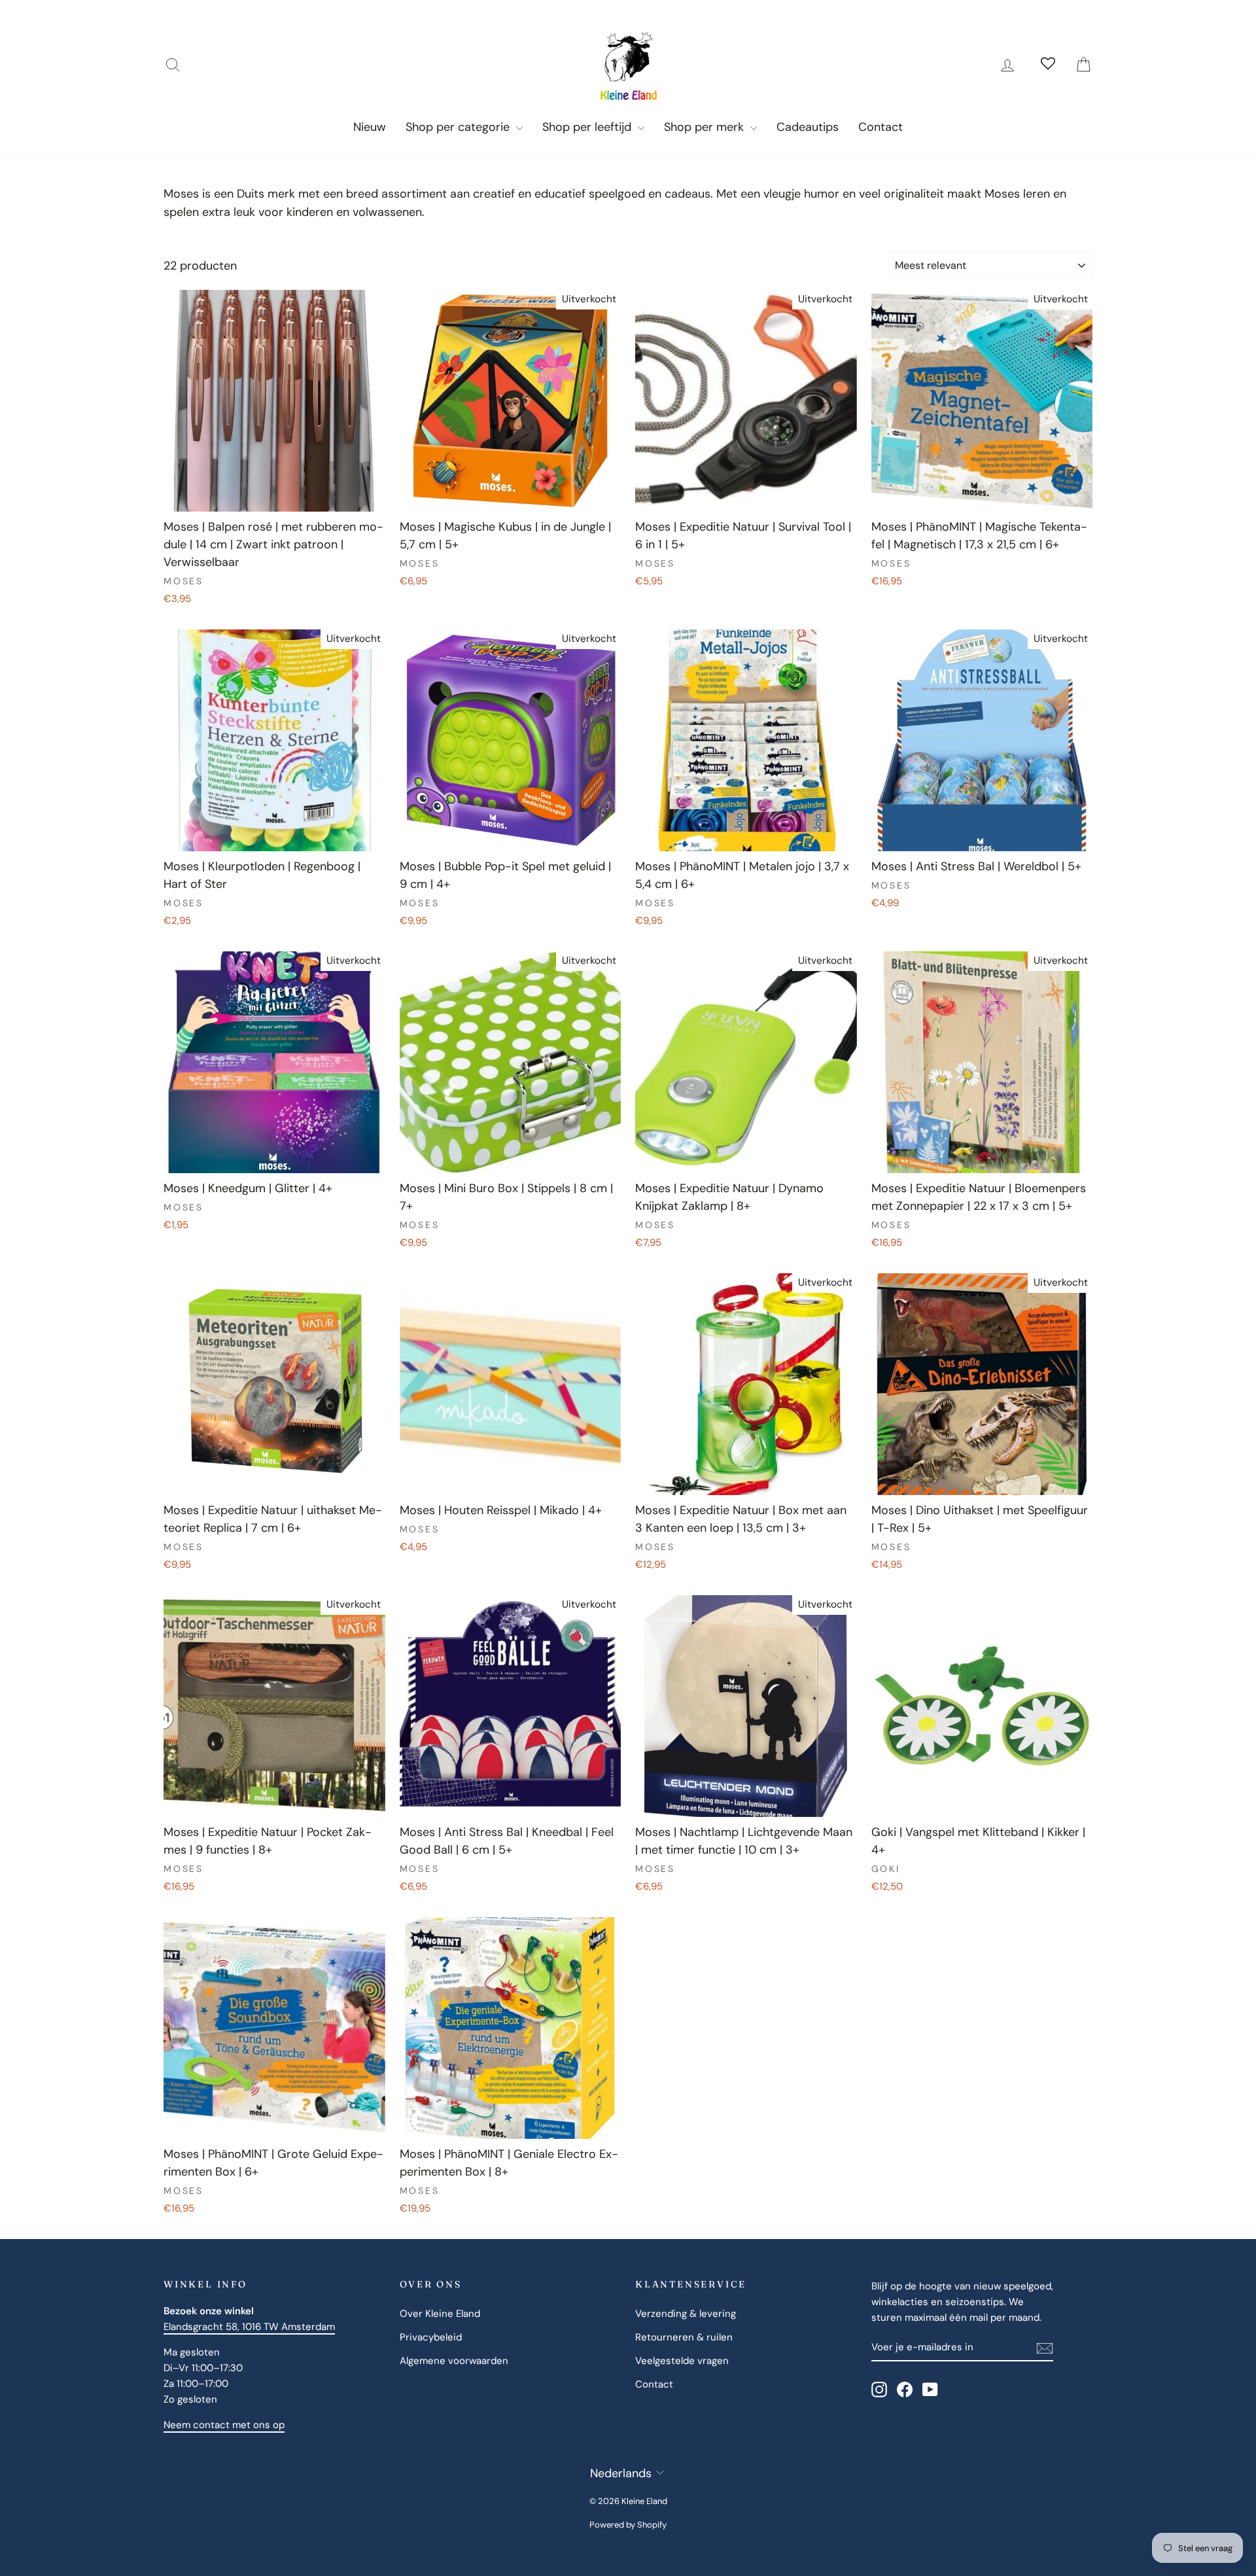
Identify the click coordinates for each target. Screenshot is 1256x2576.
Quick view (274, 497)
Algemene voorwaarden (454, 2361)
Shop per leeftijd (588, 127)
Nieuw (370, 127)
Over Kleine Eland (440, 2314)
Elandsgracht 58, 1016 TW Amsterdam (249, 2327)
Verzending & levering (686, 2314)
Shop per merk (706, 127)
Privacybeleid (431, 2337)
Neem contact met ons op (224, 2425)
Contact (881, 127)
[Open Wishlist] (1048, 65)
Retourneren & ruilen (684, 2337)
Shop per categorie (459, 127)
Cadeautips (808, 127)
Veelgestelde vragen (682, 2361)
